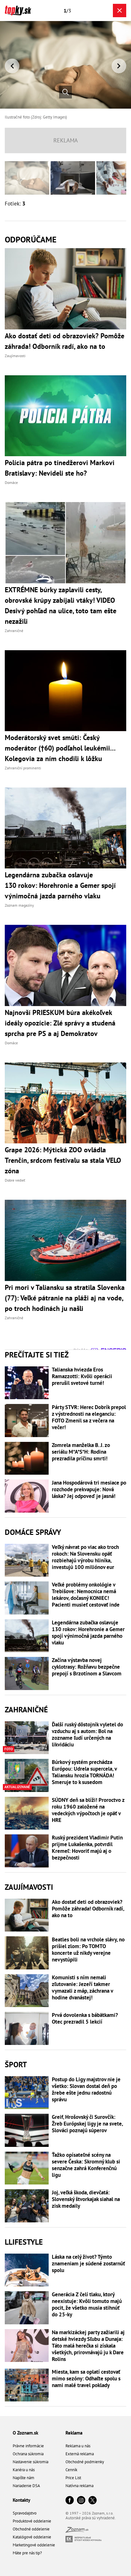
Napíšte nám (24, 2478)
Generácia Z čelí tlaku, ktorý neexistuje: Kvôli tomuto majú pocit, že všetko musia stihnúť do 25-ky (87, 2305)
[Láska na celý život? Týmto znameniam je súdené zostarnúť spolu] (27, 2270)
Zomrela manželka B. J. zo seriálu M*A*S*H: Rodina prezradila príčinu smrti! (81, 1452)
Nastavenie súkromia (31, 2462)
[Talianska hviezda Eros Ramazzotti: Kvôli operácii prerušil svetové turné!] (27, 1383)
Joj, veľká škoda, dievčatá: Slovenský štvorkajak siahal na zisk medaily (86, 2199)
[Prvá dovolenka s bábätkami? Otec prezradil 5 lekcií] (27, 2028)
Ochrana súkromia (28, 2454)
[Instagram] (81, 2501)
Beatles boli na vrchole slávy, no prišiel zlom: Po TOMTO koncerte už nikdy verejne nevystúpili (88, 1950)
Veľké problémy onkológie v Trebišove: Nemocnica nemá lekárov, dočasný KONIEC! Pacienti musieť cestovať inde (86, 1595)
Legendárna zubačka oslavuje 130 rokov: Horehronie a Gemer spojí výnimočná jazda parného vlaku (88, 1633)
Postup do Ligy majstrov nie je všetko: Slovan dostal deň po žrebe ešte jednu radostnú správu (86, 2090)
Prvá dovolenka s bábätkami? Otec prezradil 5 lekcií (85, 2018)
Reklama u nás (78, 2446)
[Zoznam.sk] (77, 2531)
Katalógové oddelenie (32, 2537)
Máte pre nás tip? (27, 2553)
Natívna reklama (79, 2486)
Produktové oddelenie (32, 2521)
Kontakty (21, 2500)
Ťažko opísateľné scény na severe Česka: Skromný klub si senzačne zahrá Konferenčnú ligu (86, 2165)
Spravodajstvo (25, 2513)
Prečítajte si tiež (37, 1355)
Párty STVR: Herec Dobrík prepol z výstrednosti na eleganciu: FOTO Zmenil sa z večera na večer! (89, 1417)
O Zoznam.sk (25, 2433)
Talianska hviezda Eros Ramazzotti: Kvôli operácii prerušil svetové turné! (82, 1376)
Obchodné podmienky (85, 2462)
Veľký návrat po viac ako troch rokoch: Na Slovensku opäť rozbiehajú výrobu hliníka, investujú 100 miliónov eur (85, 1557)
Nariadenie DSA (26, 2486)
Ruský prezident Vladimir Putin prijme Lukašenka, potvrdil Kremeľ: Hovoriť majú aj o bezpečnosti (87, 1848)
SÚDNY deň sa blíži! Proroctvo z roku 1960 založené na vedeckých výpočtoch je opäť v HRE (88, 1810)
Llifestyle (24, 2242)
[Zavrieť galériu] (120, 11)
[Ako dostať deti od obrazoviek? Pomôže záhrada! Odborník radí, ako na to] (27, 1915)
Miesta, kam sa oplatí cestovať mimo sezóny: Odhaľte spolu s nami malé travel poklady (86, 2379)
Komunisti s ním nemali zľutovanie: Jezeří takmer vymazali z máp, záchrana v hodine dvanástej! (82, 1988)
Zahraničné (26, 1710)
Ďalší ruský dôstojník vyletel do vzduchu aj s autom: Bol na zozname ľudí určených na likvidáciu (87, 1735)
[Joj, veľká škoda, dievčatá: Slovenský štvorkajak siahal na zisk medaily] (27, 2206)
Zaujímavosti (29, 1887)
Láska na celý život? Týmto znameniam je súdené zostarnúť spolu (88, 2264)
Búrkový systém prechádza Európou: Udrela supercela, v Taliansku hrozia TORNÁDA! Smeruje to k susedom (84, 1772)
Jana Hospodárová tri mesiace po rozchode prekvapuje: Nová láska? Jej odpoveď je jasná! (89, 1489)
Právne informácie (28, 2446)
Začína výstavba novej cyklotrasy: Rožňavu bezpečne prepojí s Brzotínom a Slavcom (87, 1667)
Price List (73, 2478)
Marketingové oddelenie (34, 2545)
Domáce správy (33, 1532)
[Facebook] (70, 2501)
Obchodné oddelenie (31, 2529)
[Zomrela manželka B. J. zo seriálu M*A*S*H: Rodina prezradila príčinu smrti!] (27, 1458)
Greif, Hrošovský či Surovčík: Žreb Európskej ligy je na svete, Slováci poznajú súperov (87, 2124)
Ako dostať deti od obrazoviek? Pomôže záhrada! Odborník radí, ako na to (88, 1909)
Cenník (71, 2470)
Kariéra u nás (24, 2470)
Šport (16, 2065)
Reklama (74, 2433)
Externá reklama (80, 2454)
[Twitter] (93, 2501)
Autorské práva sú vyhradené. (91, 2518)
